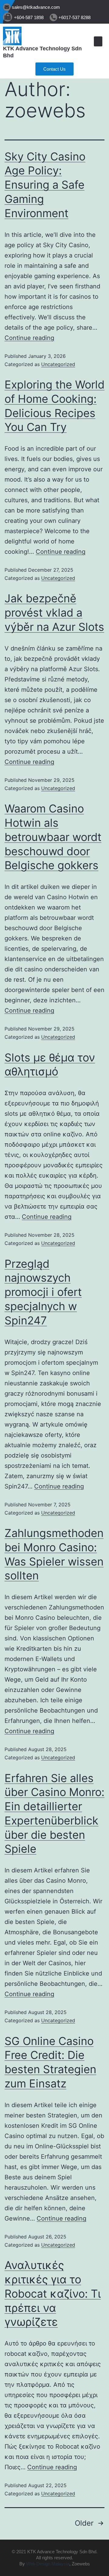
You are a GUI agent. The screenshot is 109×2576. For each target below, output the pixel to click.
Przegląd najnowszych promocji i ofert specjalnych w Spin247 (43, 1292)
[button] (98, 41)
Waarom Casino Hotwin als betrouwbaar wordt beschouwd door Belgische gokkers (53, 837)
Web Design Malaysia (48, 2564)
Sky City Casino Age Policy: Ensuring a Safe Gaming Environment (45, 185)
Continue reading (29, 338)
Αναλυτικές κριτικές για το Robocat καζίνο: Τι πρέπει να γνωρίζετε (53, 2294)
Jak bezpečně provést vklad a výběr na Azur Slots (54, 613)
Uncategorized (58, 364)
